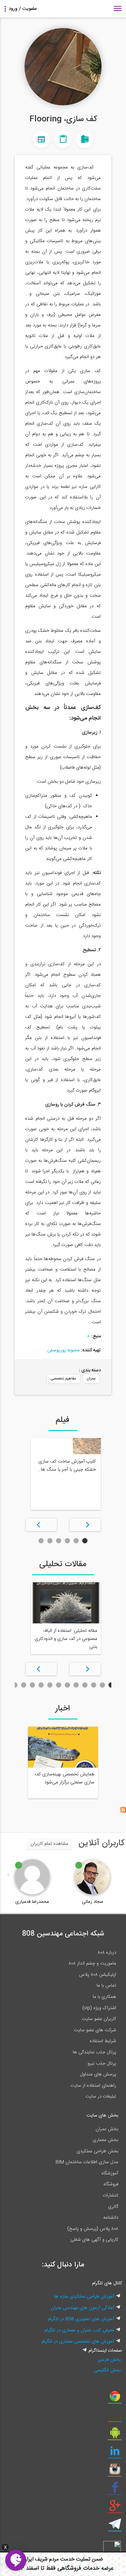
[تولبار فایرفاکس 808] (115, 2417)
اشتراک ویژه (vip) (99, 2008)
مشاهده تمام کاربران (49, 1844)
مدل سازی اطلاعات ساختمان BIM (87, 2162)
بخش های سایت (102, 2115)
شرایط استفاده (103, 2041)
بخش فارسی (109, 2360)
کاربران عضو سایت (99, 2019)
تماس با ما (106, 1986)
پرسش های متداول (98, 2074)
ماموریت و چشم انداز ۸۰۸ (92, 1964)
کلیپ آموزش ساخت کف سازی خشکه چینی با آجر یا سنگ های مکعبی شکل (67, 1466)
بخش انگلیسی (107, 2370)
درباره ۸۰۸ (107, 1953)
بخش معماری (106, 2140)
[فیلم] (85, 139)
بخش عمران (107, 2129)
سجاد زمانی (93, 1902)
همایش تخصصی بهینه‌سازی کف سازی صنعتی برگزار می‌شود (65, 1778)
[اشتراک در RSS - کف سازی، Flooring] (123, 1812)
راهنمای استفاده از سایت (93, 2086)
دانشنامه (111, 2218)
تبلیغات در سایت (101, 2097)
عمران (91, 1379)
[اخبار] (41, 139)
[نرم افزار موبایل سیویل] (115, 2435)
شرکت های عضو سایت (95, 2030)
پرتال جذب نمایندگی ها (94, 2052)
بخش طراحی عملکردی (97, 2151)
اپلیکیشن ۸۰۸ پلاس (98, 1975)
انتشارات (111, 2196)
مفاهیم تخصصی (64, 1379)
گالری (113, 2207)
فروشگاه (111, 2184)
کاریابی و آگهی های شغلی (94, 2240)
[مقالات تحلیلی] (63, 139)
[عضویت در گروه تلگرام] (115, 2527)
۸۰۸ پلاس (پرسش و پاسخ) (93, 2229)
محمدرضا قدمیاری (32, 1902)
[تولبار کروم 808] (115, 2399)
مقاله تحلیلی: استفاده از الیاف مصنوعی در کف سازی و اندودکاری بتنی (66, 1639)
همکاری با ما (104, 1997)
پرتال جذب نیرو (102, 2064)
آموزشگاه (110, 2173)
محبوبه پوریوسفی (64, 1350)
